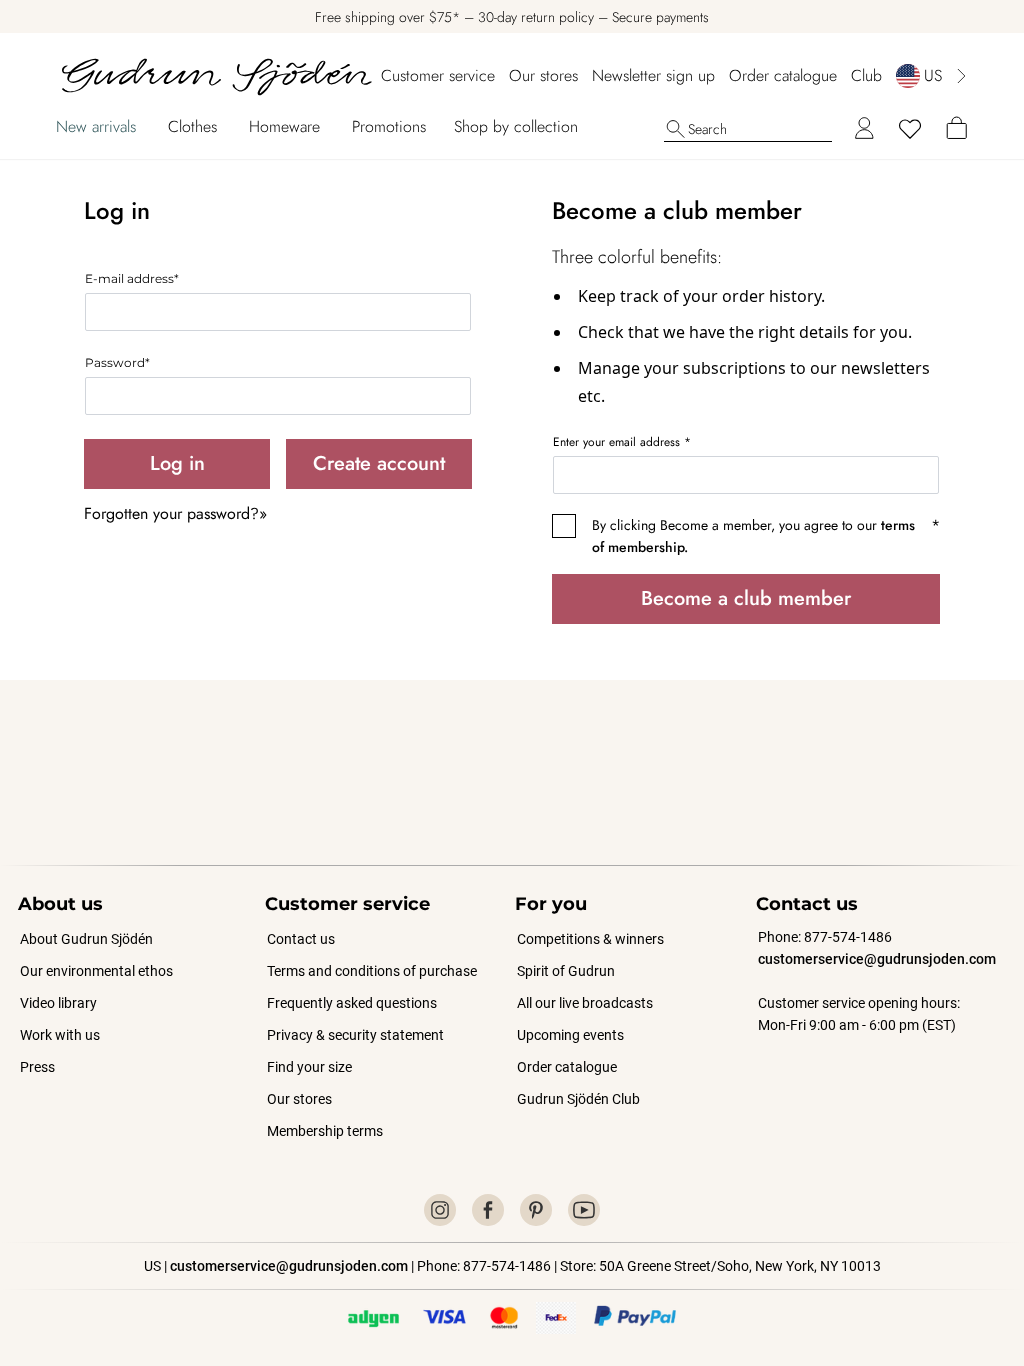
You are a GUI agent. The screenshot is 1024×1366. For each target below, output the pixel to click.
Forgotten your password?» (175, 513)
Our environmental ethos (96, 971)
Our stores (543, 75)
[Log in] (864, 129)
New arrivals (96, 126)
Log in (177, 463)
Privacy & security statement (355, 1035)
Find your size (309, 1067)
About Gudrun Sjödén (86, 939)
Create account (379, 463)
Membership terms (325, 1131)
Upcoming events (571, 1035)
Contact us (301, 939)
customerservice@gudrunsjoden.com (877, 959)
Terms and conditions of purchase (372, 971)
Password (117, 362)
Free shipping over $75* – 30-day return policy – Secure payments (512, 17)
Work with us (60, 1035)
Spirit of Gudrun (566, 971)
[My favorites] (910, 129)
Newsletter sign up (653, 75)
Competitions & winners (590, 939)
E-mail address (132, 278)
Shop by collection (516, 126)
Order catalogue (783, 75)
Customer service (438, 75)
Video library (58, 1003)
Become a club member (746, 598)
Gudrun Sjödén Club (578, 1099)
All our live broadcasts (585, 1003)
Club (866, 75)
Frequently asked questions (352, 1003)
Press (37, 1067)
